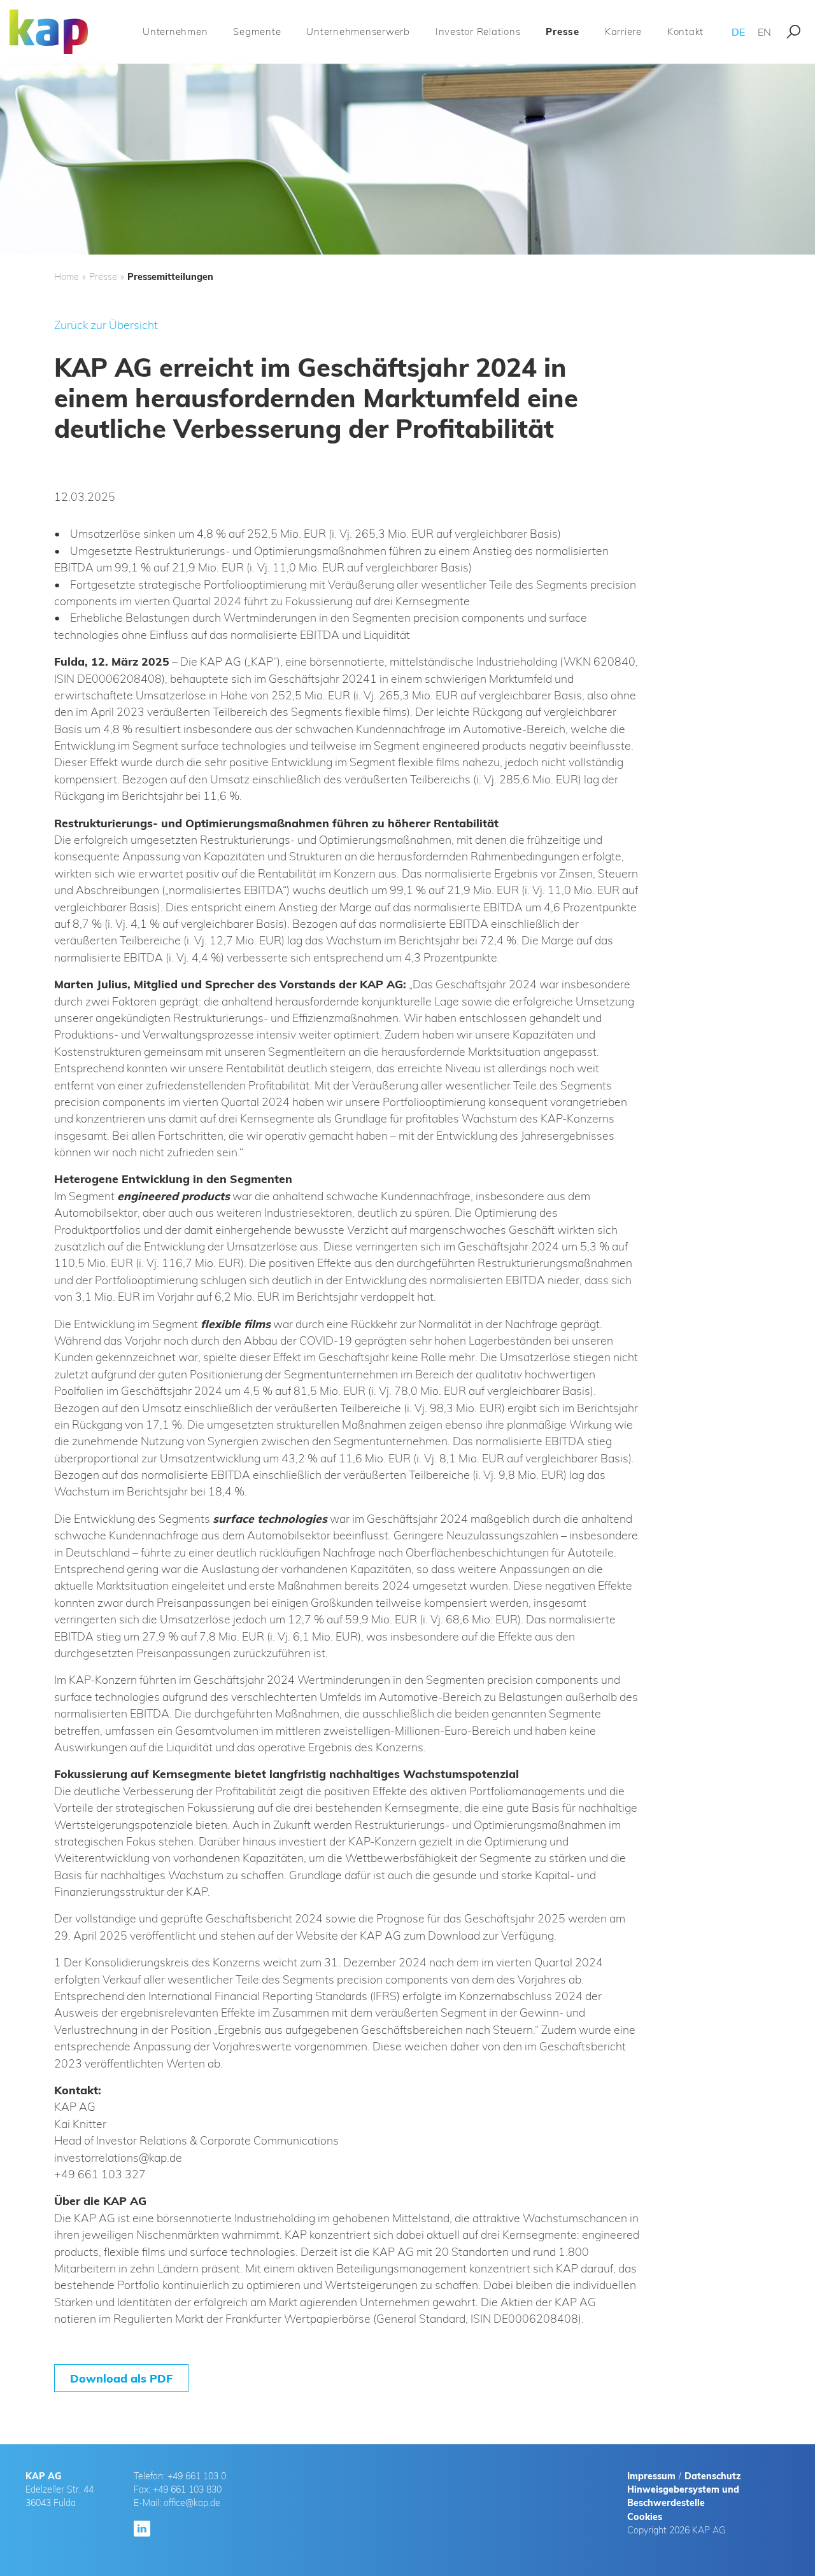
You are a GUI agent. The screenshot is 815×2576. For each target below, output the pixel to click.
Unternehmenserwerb (358, 31)
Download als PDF (121, 2378)
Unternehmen (175, 31)
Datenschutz (712, 2476)
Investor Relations (478, 31)
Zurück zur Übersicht (106, 325)
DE (738, 32)
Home (67, 277)
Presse (563, 31)
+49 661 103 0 (197, 2476)
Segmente (257, 31)
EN (764, 32)
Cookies (645, 2517)
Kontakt (685, 31)
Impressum (651, 2476)
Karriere (623, 31)
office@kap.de (192, 2503)
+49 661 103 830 (187, 2489)
